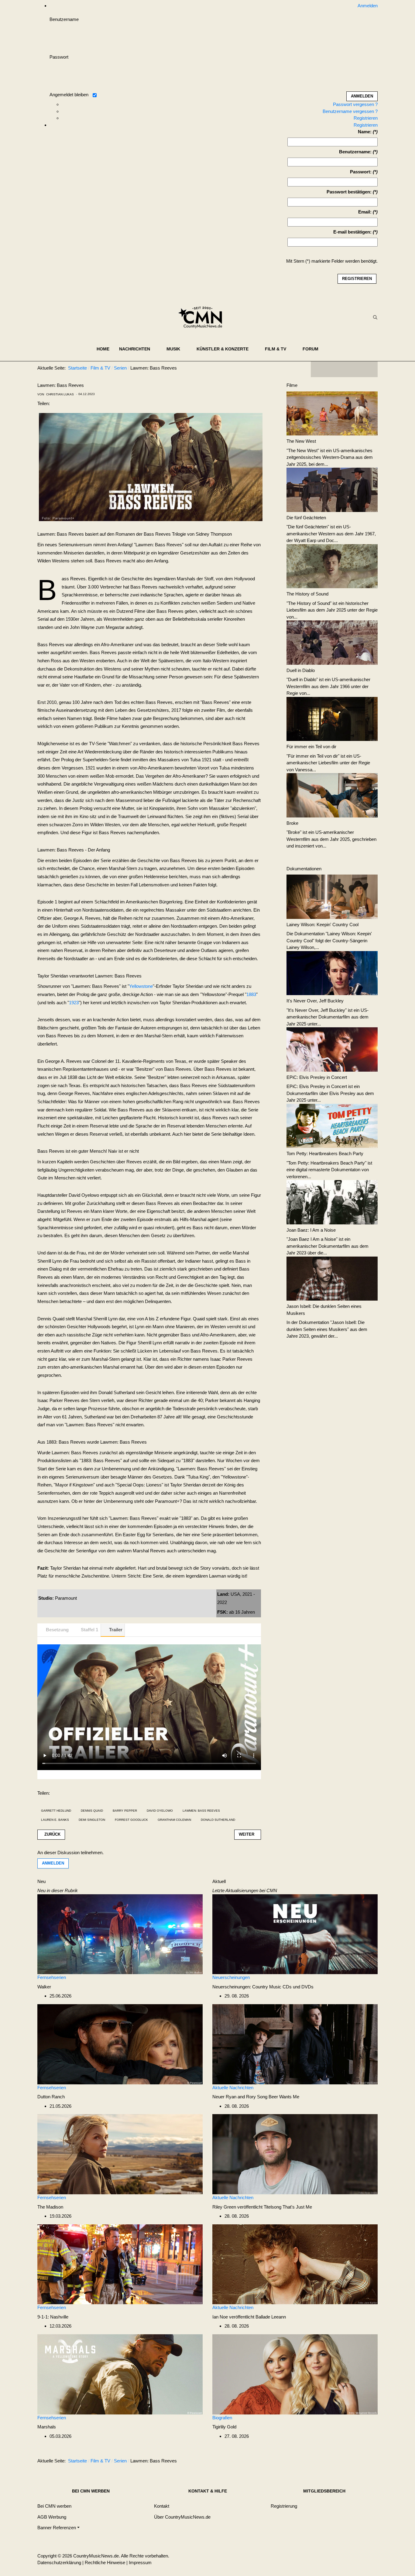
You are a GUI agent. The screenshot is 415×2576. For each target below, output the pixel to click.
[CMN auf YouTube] (356, 369)
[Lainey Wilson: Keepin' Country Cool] (332, 896)
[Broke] (332, 795)
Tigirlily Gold (224, 2427)
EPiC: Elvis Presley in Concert (317, 1077)
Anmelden (53, 1863)
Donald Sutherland (218, 1820)
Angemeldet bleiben (69, 95)
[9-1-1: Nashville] (120, 2264)
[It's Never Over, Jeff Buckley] (332, 972)
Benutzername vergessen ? (350, 111)
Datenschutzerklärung (59, 2562)
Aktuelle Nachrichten (233, 2088)
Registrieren (366, 118)
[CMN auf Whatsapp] (347, 2462)
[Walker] (120, 1934)
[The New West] (332, 413)
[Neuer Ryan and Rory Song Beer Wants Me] (295, 2044)
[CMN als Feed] (369, 369)
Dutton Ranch (51, 2097)
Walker (44, 1987)
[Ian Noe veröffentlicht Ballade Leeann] (295, 2264)
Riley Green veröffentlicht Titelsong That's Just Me (262, 2207)
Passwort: (361, 172)
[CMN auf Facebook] (320, 369)
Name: (365, 132)
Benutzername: (355, 152)
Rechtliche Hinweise (105, 2562)
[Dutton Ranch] (120, 2044)
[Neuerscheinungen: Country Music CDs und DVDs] (295, 1934)
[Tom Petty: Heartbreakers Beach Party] (332, 1125)
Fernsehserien (52, 1977)
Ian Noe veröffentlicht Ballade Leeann (249, 2317)
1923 (74, 1003)
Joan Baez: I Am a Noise (311, 1230)
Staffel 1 (89, 1630)
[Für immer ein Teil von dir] (332, 718)
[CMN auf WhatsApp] (344, 369)
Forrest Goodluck (131, 1820)
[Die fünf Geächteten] (332, 489)
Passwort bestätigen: (349, 192)
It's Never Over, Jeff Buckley (315, 1001)
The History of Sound (307, 594)
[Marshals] (120, 2374)
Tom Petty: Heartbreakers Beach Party (325, 1153)
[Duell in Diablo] (332, 642)
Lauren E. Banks (55, 1820)
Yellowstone (141, 986)
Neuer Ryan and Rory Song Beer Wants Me (256, 2097)
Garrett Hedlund (56, 1811)
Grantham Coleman (174, 1820)
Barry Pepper (125, 1811)
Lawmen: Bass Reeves (201, 1811)
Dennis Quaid (92, 1811)
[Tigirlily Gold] (295, 2374)
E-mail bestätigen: (352, 232)
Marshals (47, 2427)
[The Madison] (120, 2154)
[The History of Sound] (332, 566)
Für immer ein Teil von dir (311, 747)
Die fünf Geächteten (306, 518)
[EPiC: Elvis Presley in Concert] (332, 1049)
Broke (292, 823)
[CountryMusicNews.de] (203, 317)
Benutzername (64, 19)
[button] (138, 349)
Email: (365, 212)
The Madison (50, 2207)
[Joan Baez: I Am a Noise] (332, 1202)
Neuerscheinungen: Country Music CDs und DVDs (263, 1987)
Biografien (222, 2418)
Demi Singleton (92, 1820)
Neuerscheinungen (231, 1977)
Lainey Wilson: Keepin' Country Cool (322, 925)
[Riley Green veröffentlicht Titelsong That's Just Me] (295, 2154)
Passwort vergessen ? (355, 104)
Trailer (116, 1630)
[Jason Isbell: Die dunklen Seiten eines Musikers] (332, 1278)
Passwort (59, 57)
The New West (301, 441)
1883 (251, 994)
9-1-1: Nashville (53, 2317)
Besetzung (57, 1630)
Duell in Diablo (301, 670)
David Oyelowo (160, 1811)
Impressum (140, 2562)
